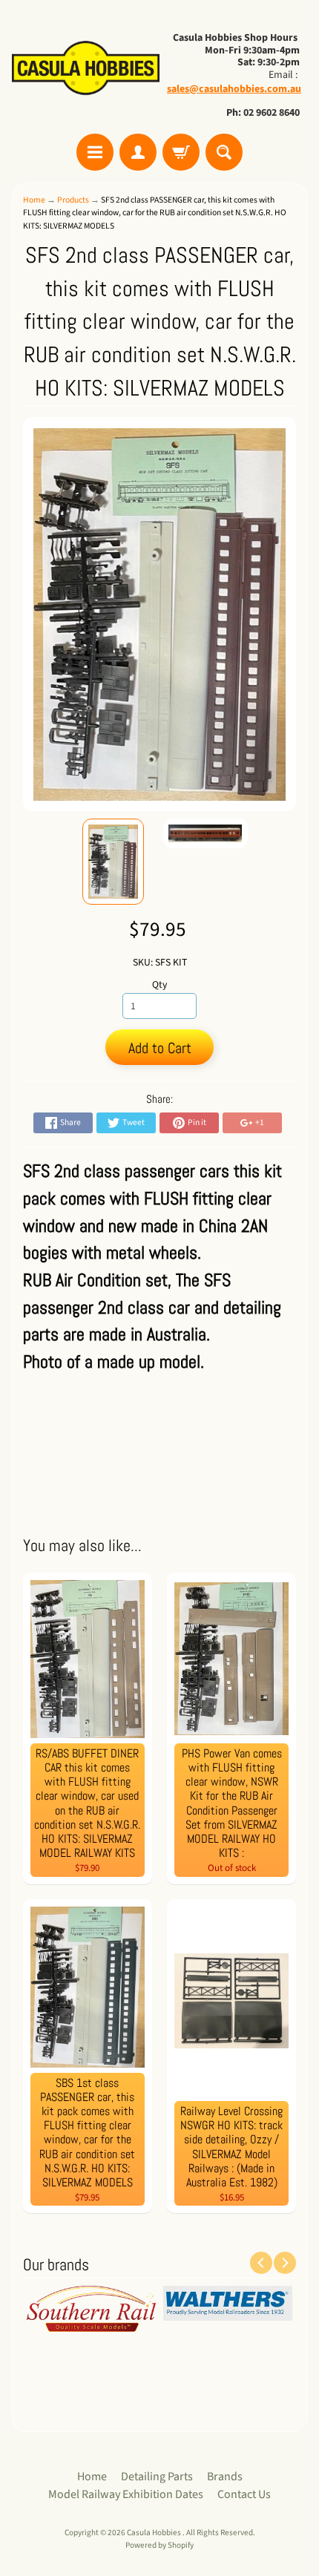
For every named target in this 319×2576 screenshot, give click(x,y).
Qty (159, 984)
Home (34, 200)
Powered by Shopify (159, 2545)
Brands (225, 2477)
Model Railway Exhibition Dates (126, 2494)
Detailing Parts (157, 2477)
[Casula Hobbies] (86, 69)
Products (73, 200)
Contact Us (244, 2494)
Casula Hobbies (155, 2533)
